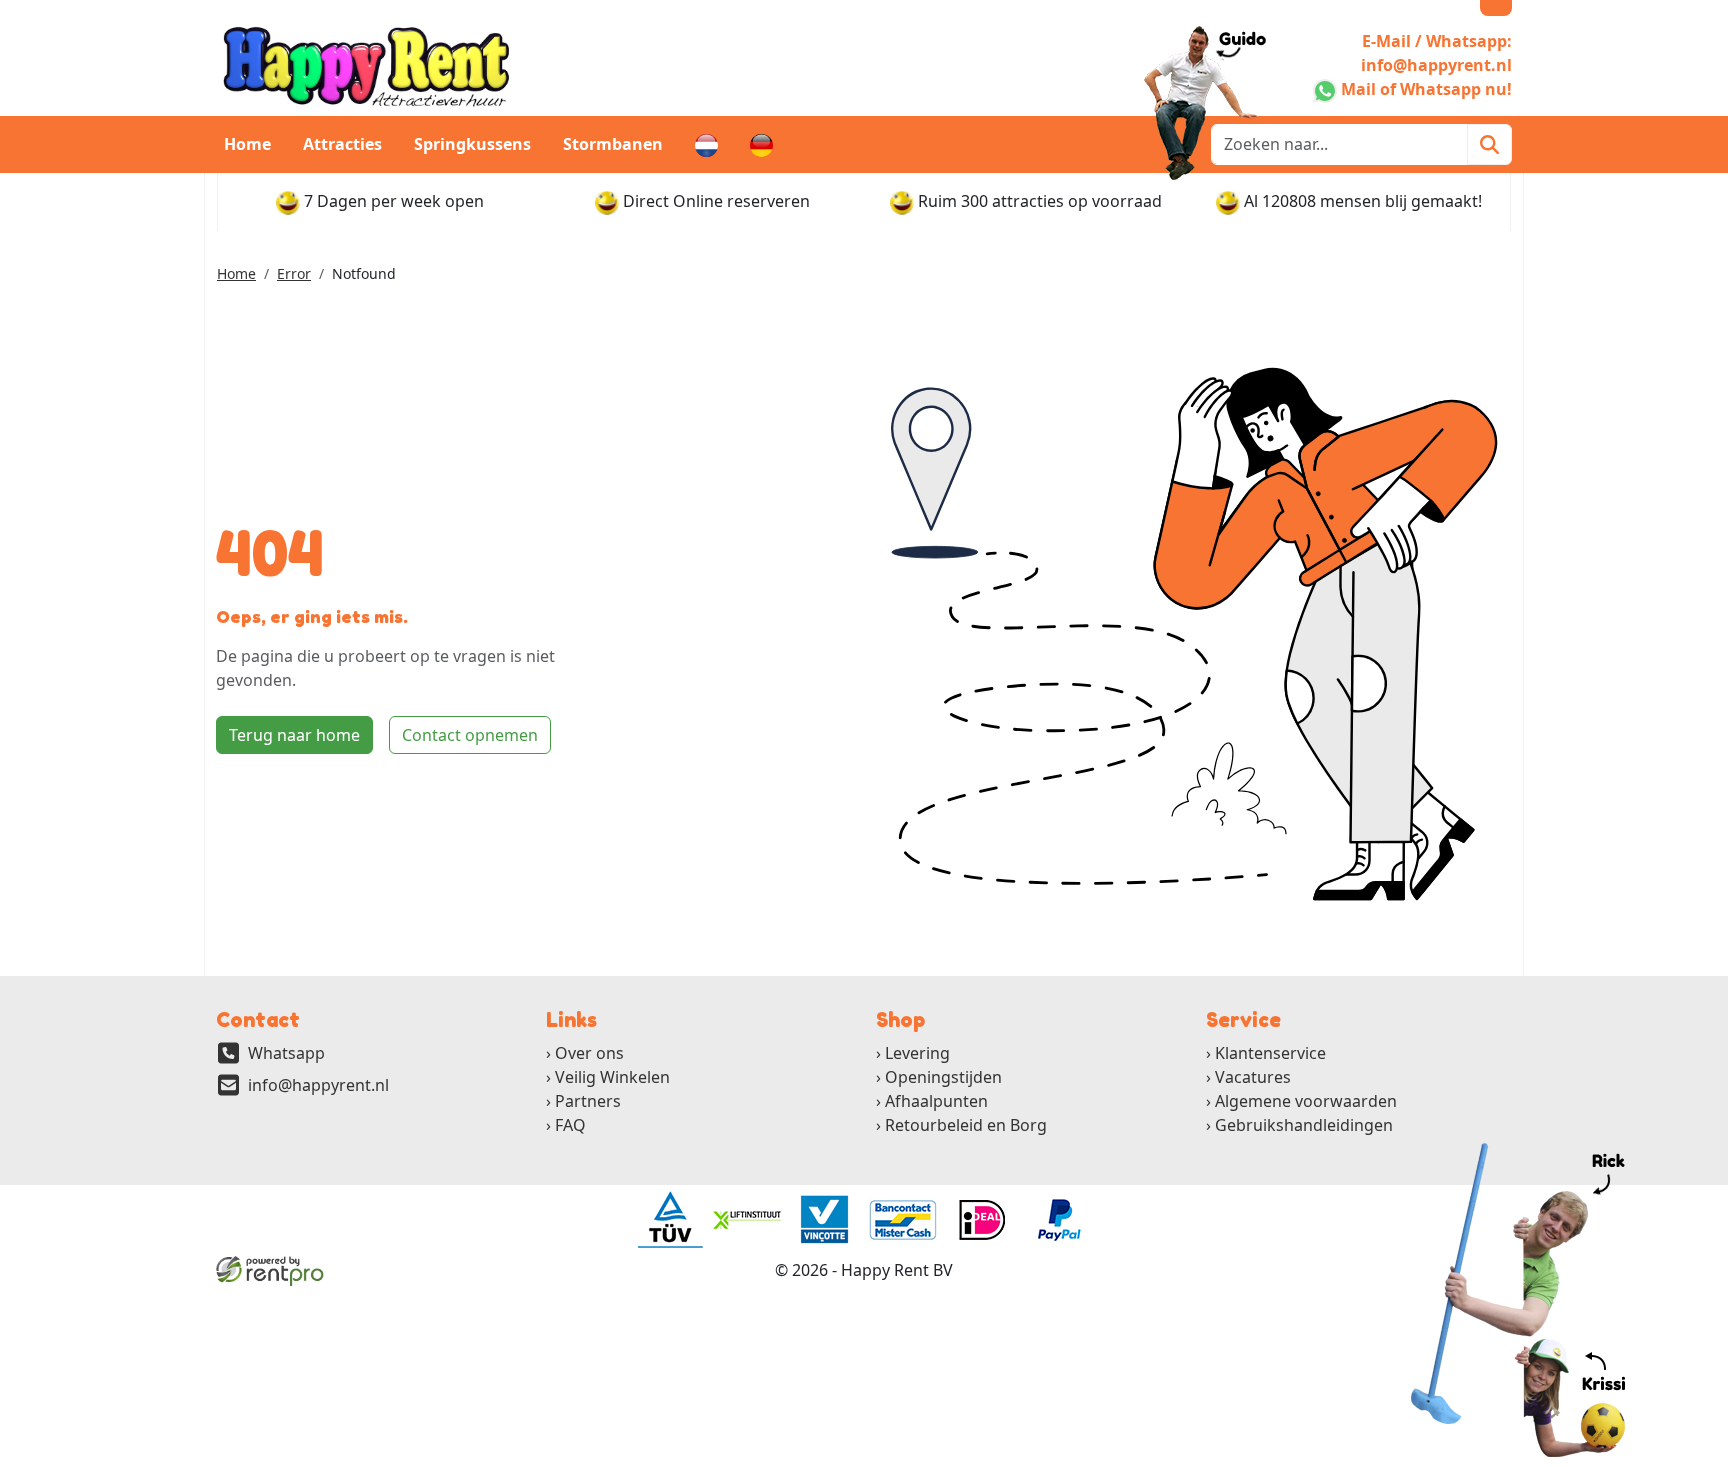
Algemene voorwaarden (1306, 1101)
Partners (588, 1101)
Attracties (342, 144)
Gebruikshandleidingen (1304, 1125)
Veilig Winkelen (612, 1077)
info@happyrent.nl (318, 1085)
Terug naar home (294, 735)
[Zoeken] (1489, 144)
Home (247, 144)
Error (294, 273)
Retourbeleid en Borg (966, 1125)
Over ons (589, 1053)
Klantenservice (1270, 1053)
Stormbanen (613, 144)
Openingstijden (943, 1077)
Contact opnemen (470, 735)
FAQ (570, 1125)
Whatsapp (286, 1053)
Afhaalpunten (936, 1101)
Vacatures (1253, 1077)
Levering (917, 1053)
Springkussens (472, 144)
